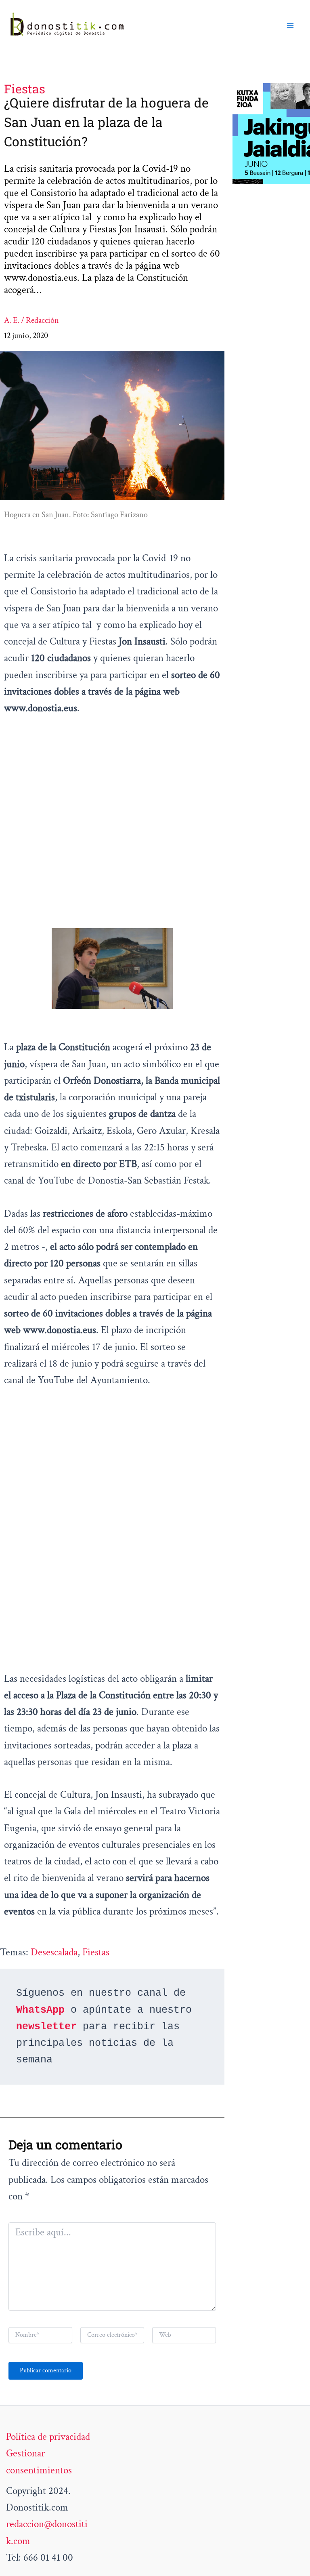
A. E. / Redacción (31, 320)
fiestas (96, 1952)
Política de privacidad (48, 2437)
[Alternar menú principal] (291, 25)
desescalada (54, 1952)
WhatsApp (40, 2010)
